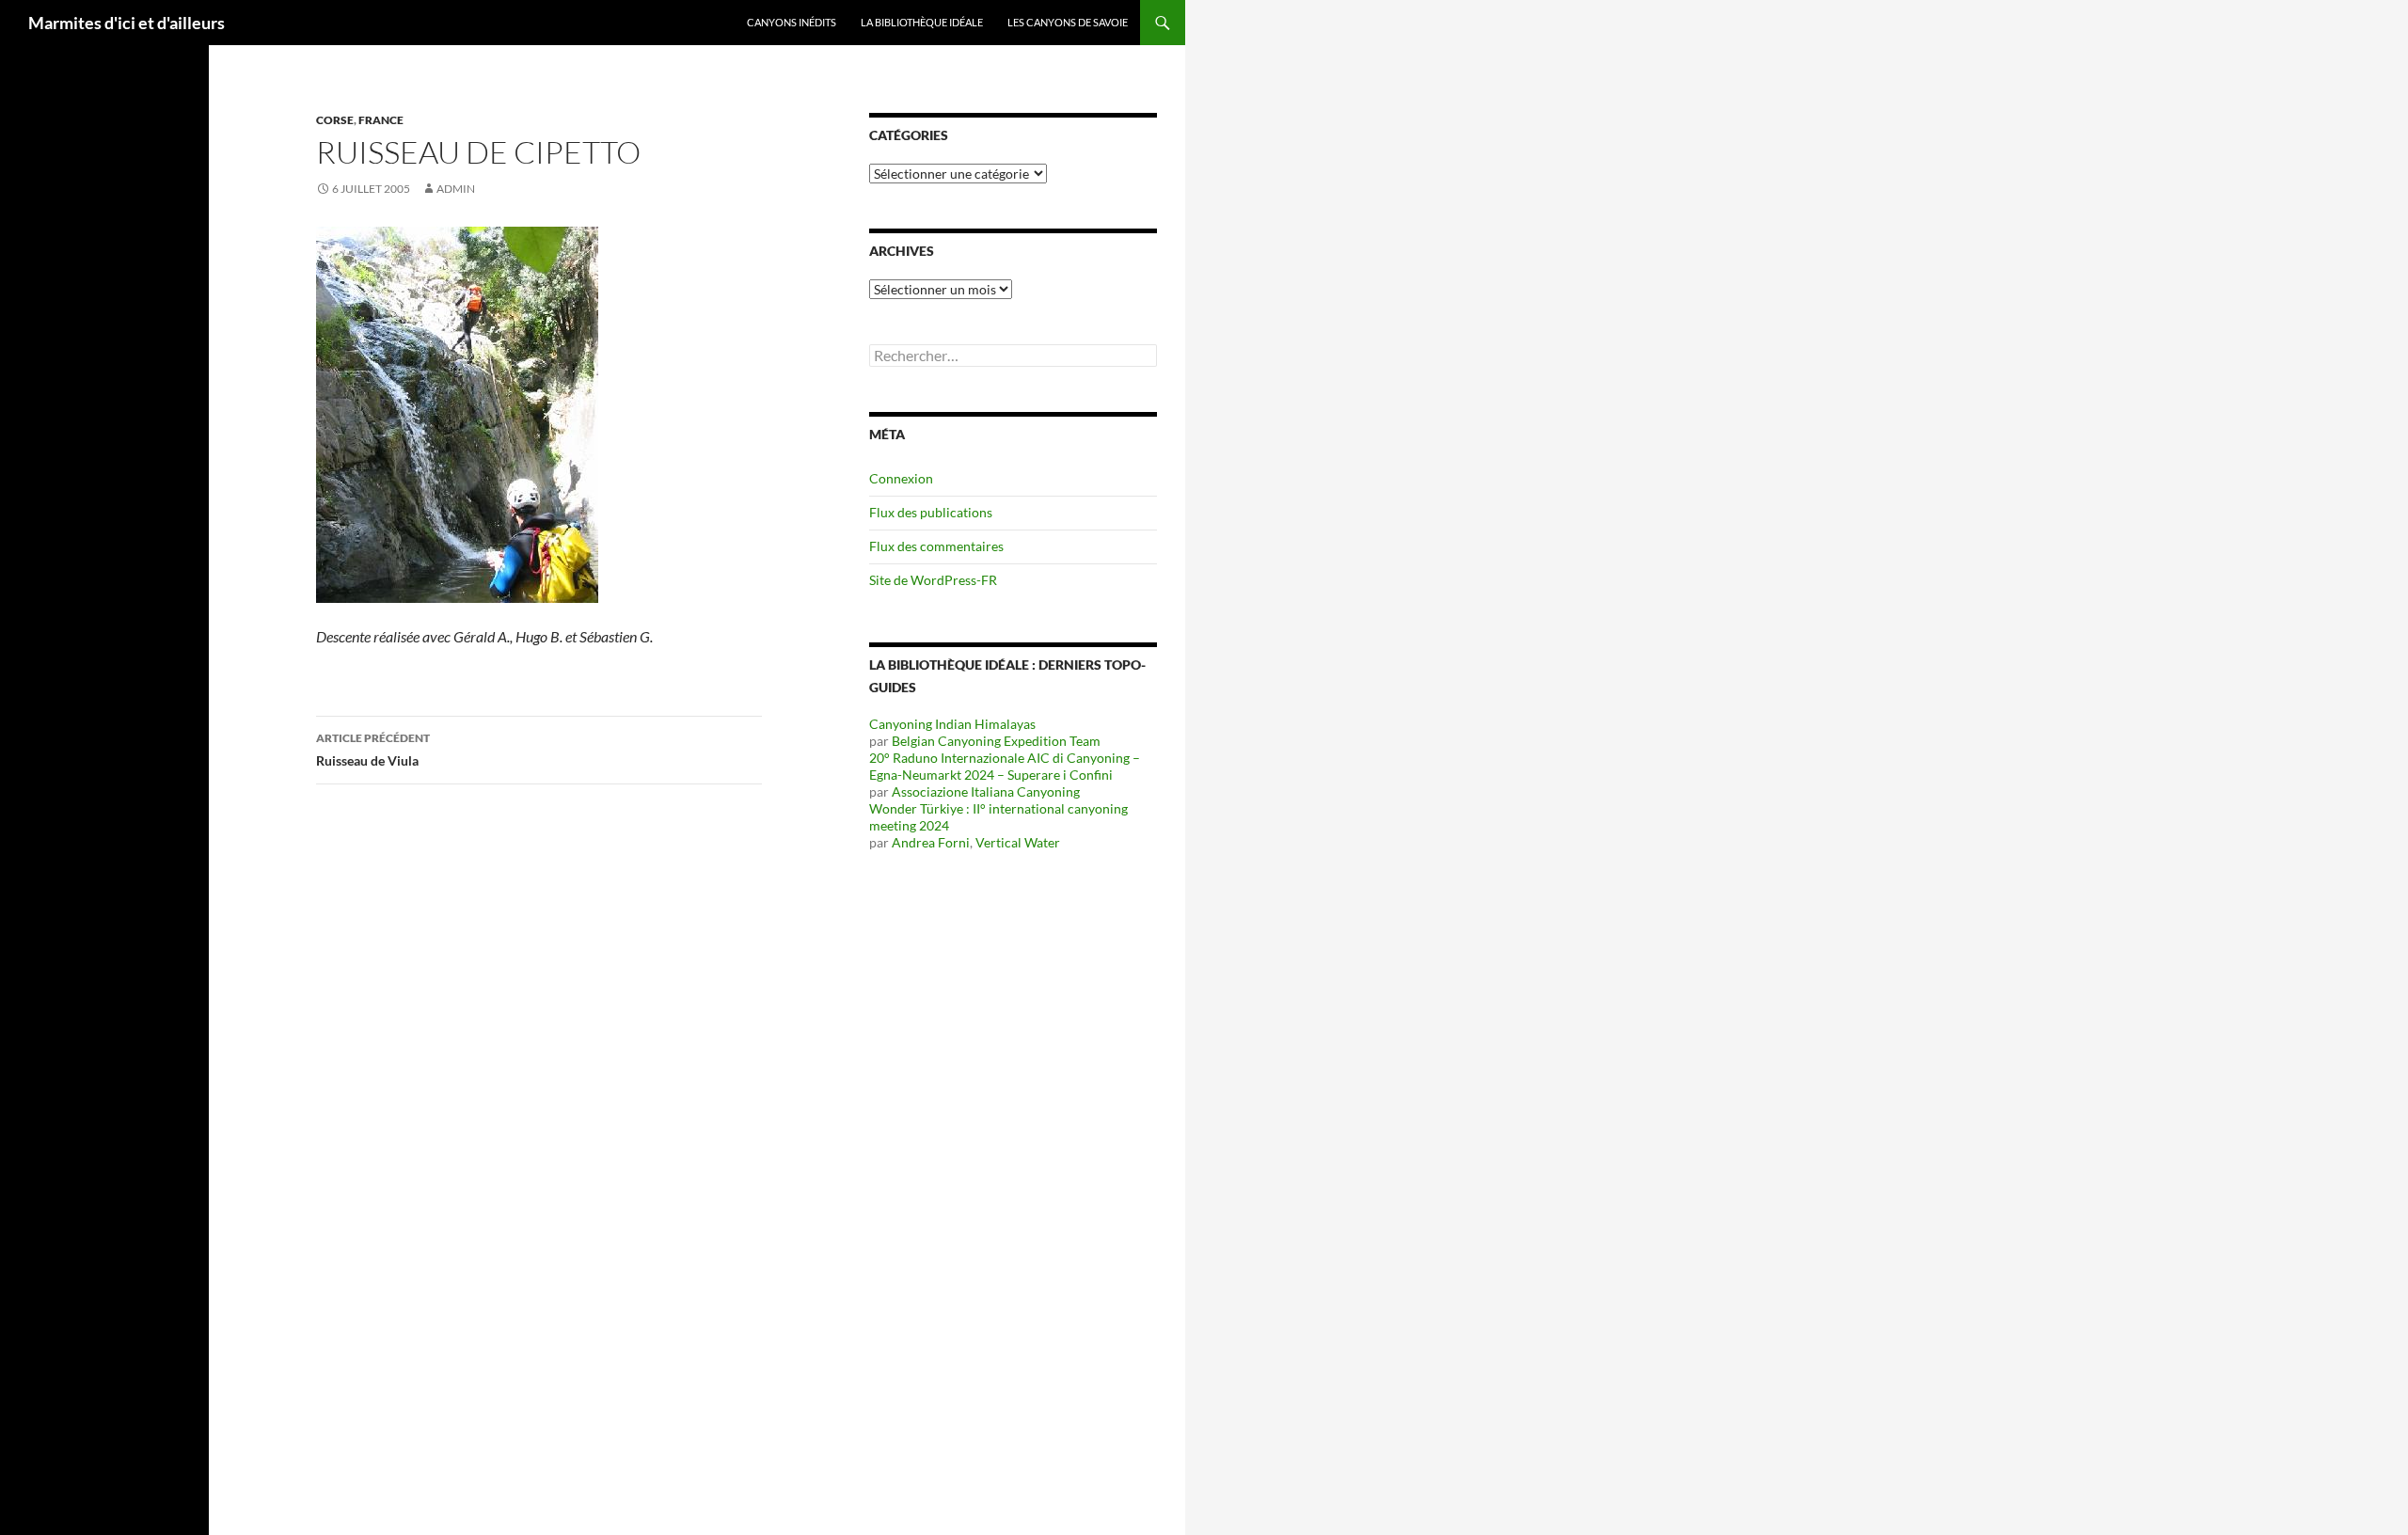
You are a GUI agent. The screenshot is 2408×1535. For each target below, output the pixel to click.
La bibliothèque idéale (922, 22)
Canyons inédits (792, 22)
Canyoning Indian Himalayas (952, 724)
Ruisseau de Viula (373, 750)
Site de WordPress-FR (933, 580)
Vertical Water (1018, 842)
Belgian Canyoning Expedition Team (996, 741)
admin (456, 189)
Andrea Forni (931, 842)
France (381, 120)
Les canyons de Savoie (1068, 22)
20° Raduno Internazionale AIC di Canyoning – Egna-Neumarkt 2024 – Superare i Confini (1005, 766)
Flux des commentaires (936, 546)
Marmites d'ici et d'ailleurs (127, 23)
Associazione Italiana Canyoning (986, 791)
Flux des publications (931, 512)
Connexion (901, 478)
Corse (335, 120)
